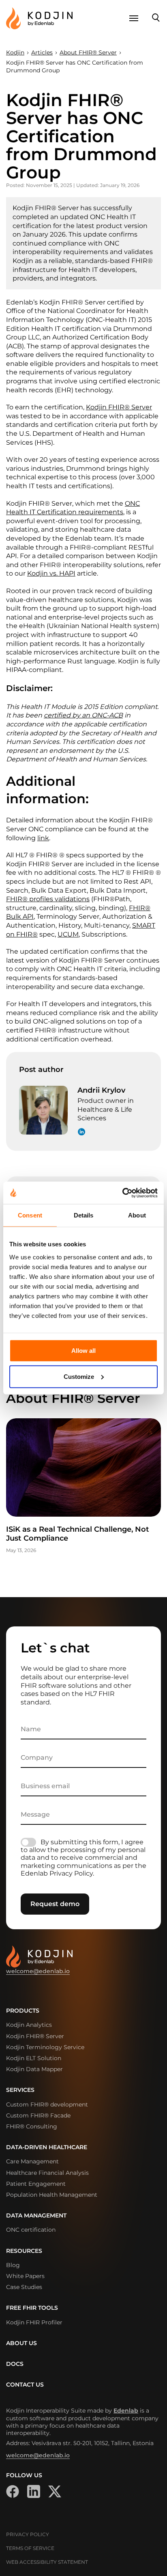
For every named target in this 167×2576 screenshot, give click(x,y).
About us (21, 2343)
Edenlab (126, 2411)
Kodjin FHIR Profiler (34, 2322)
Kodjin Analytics (29, 2025)
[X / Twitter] (55, 2491)
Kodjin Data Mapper (34, 2069)
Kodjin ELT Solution (34, 2058)
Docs (15, 2364)
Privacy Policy (28, 2534)
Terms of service (30, 2548)
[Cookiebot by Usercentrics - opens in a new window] (122, 1193)
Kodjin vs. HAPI (51, 573)
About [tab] (137, 1215)
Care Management (32, 2161)
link (43, 838)
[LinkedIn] (34, 2491)
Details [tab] (84, 1215)
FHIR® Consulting (32, 2126)
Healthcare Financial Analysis (47, 2173)
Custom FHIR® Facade (38, 2115)
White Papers (25, 2276)
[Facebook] (13, 2491)
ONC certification (31, 2230)
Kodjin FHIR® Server (119, 407)
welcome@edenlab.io (38, 1971)
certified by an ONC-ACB (83, 715)
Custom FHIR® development (47, 2104)
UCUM (68, 934)
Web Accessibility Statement (47, 2562)
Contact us (25, 2385)
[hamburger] (134, 18)
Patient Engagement (36, 2184)
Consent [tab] (30, 1215)
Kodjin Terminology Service (45, 2047)
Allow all (83, 1350)
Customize (79, 1376)
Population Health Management (52, 2195)
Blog (13, 2265)
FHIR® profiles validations (48, 899)
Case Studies (24, 2287)
